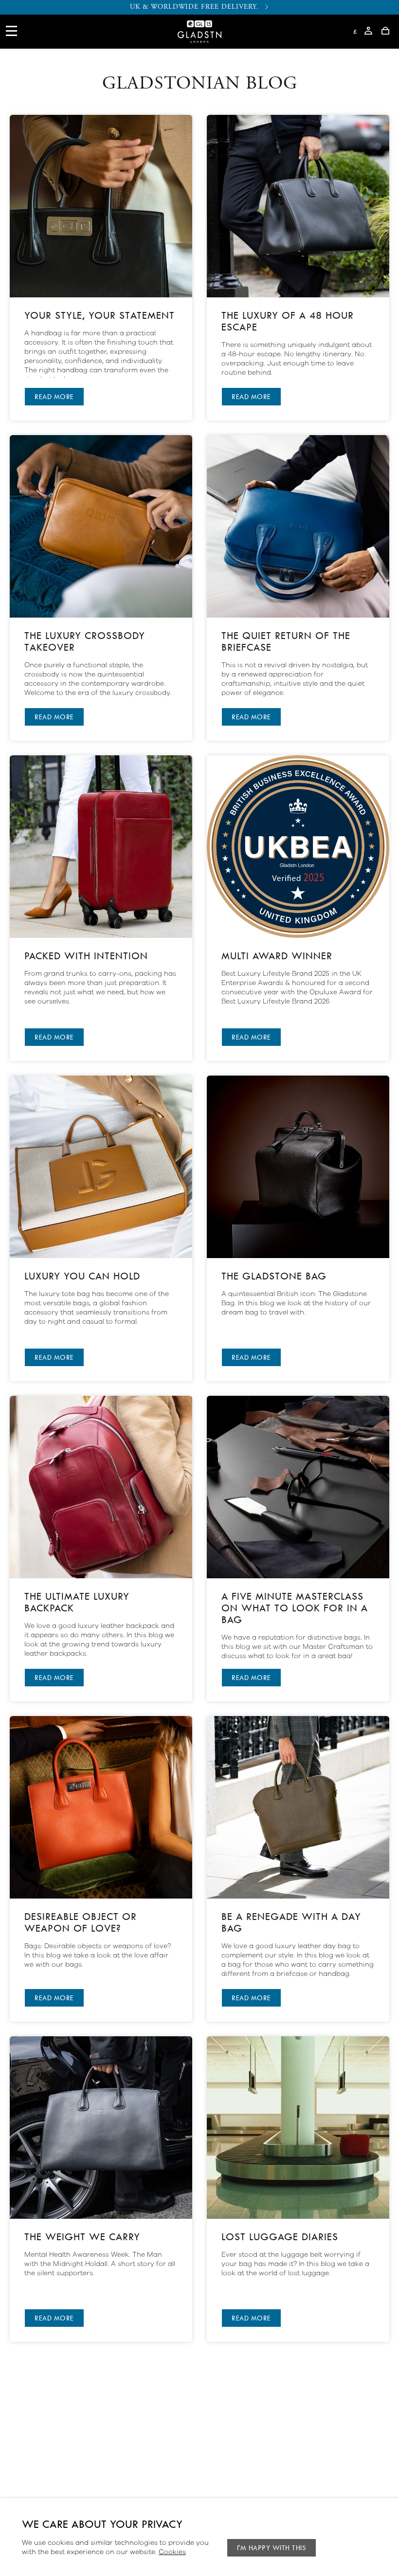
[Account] (368, 32)
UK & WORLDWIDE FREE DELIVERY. (194, 7)
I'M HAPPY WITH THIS (272, 2548)
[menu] (12, 38)
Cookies (172, 2552)
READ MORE (54, 397)
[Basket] (385, 32)
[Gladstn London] (199, 40)
